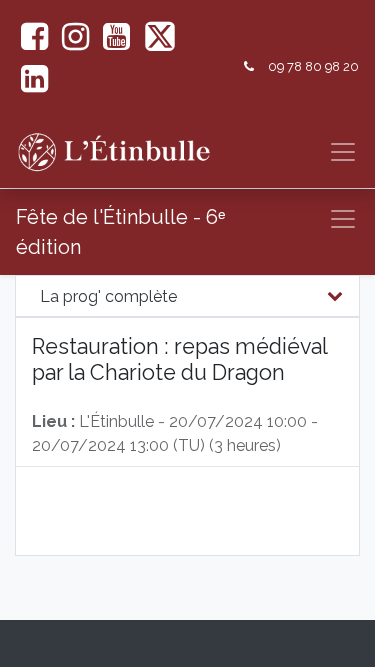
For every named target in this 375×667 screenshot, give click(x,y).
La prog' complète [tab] (108, 296)
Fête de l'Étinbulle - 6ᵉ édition (120, 232)
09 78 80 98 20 (313, 66)
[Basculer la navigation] (343, 219)
